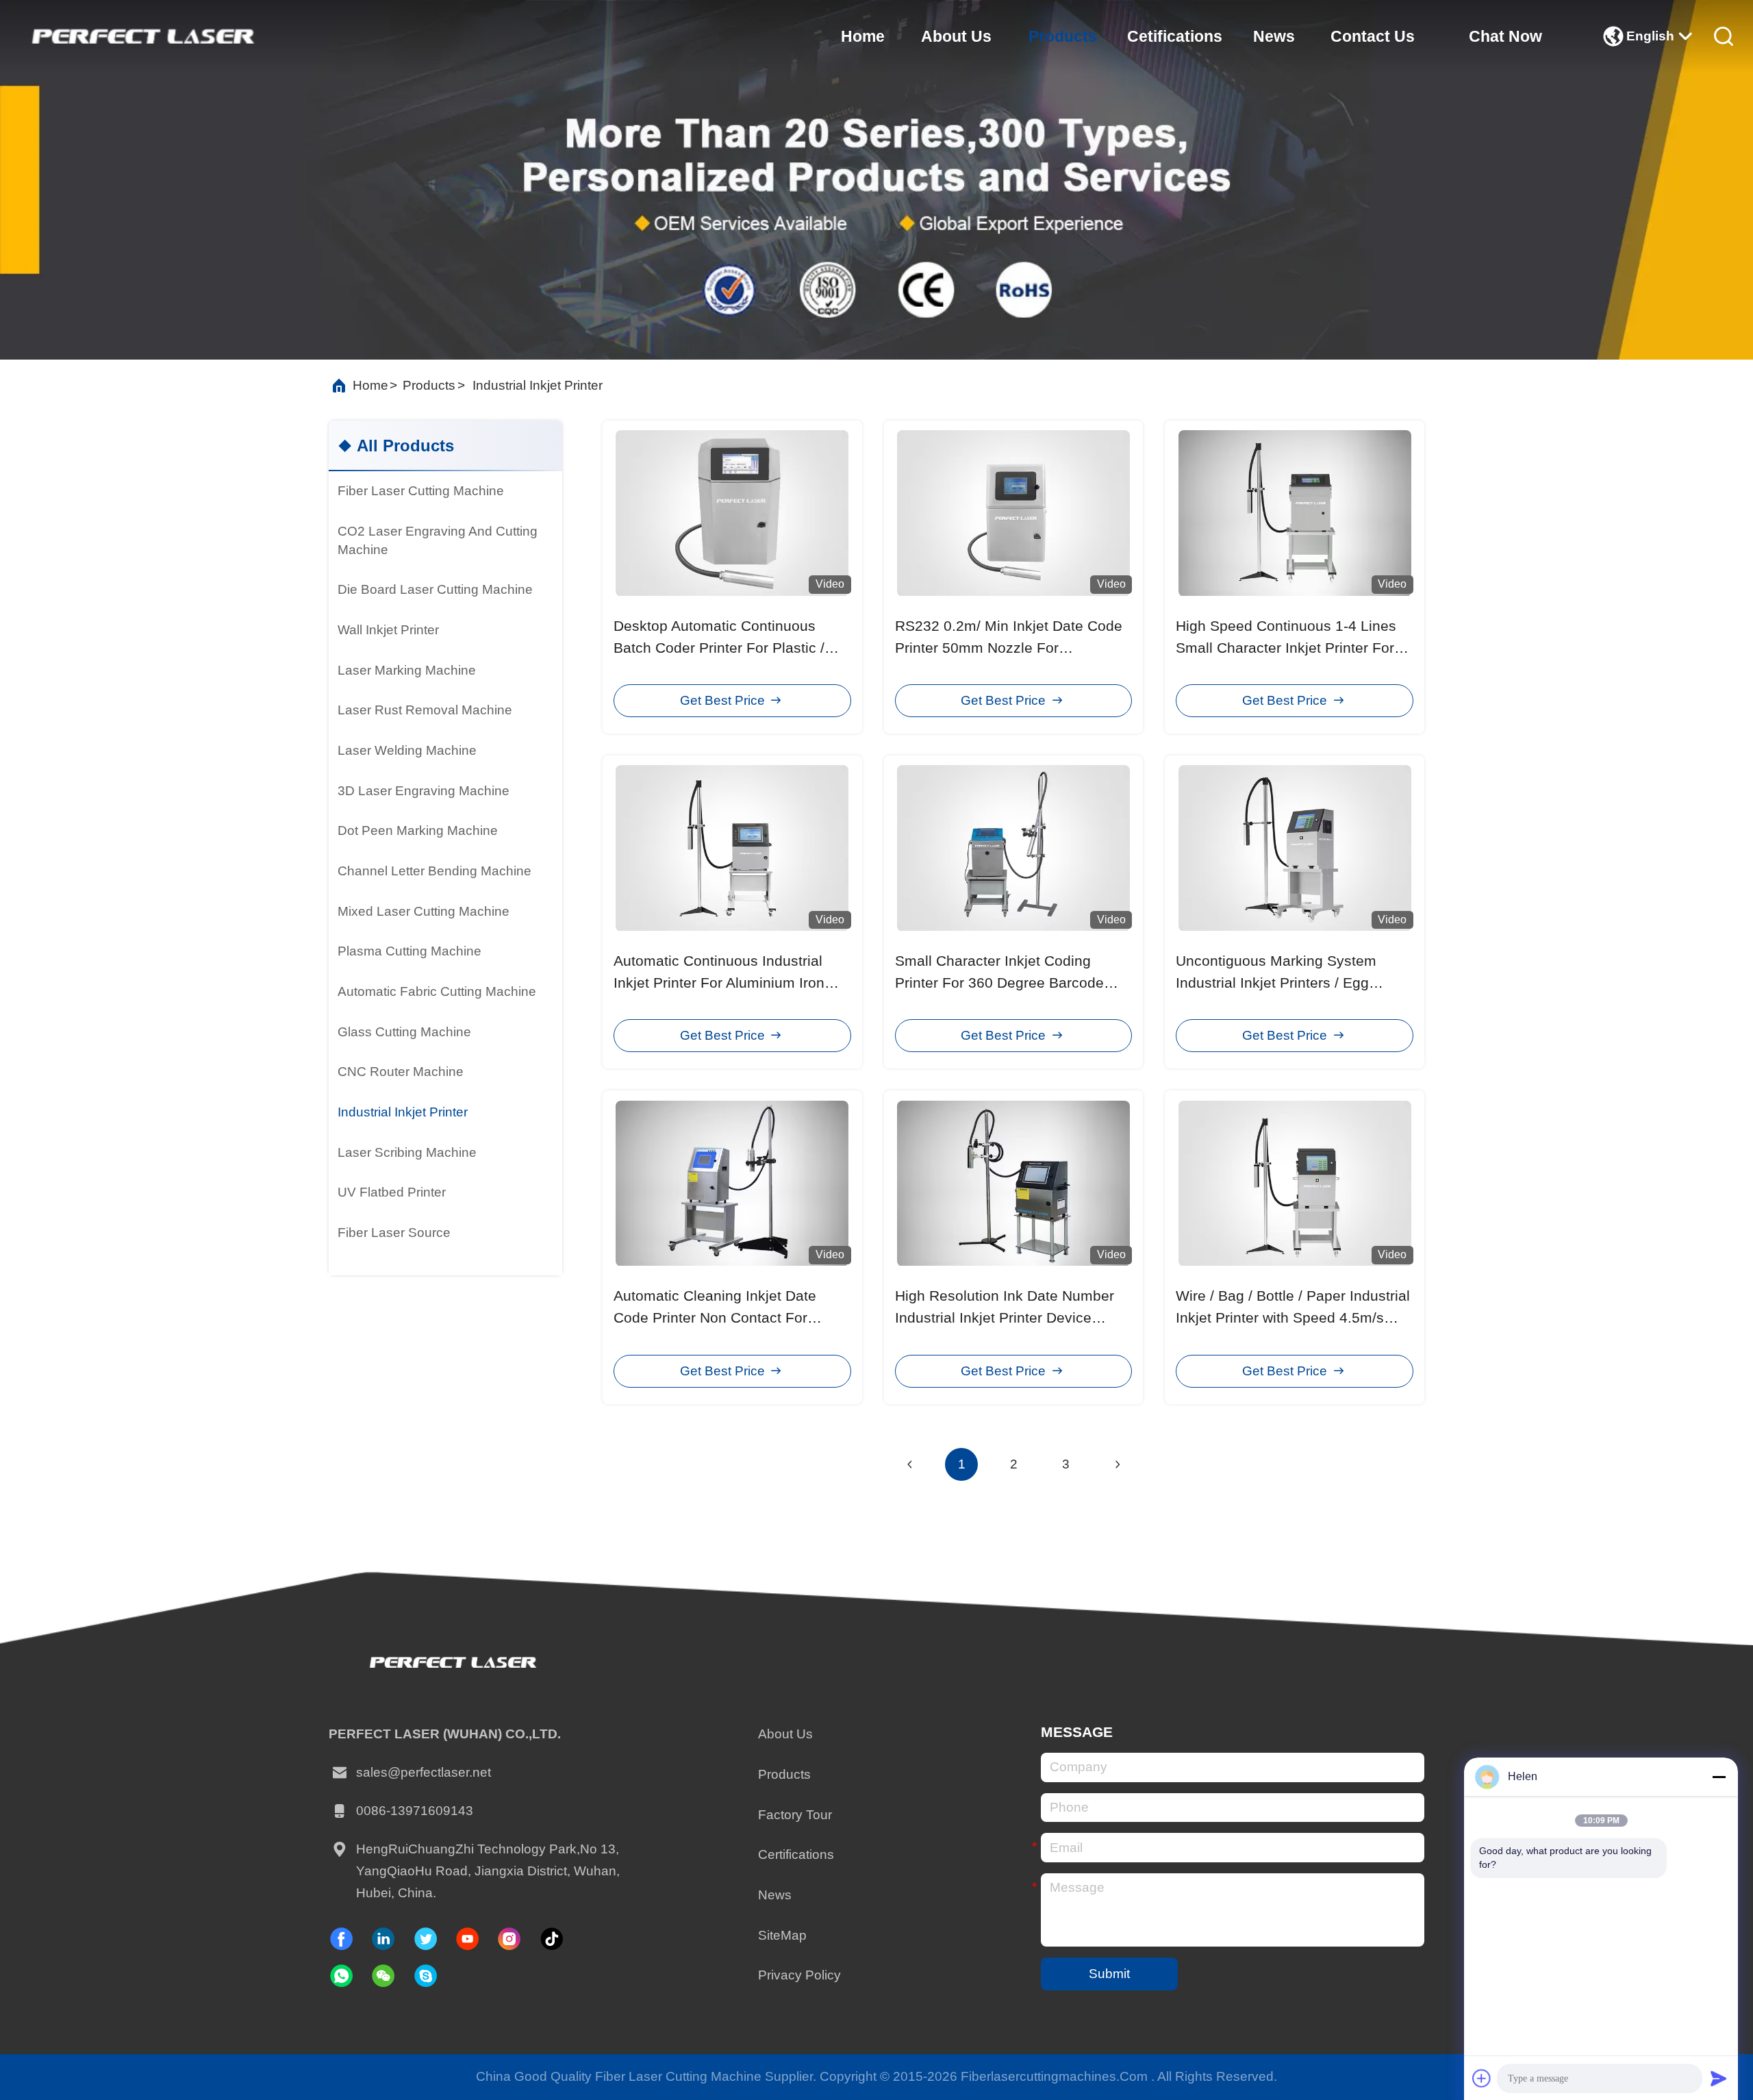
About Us (785, 1734)
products (1063, 36)
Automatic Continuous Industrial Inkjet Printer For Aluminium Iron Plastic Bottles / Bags (719, 983)
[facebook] (341, 1939)
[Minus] (1719, 1777)
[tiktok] (467, 1939)
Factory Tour (795, 1815)
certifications (796, 1854)
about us (956, 36)
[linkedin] (383, 1939)
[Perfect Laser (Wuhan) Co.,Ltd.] (141, 36)
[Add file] (1482, 2078)
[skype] (426, 1976)
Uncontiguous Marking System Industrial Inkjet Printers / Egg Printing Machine (1276, 983)
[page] (1118, 1464)
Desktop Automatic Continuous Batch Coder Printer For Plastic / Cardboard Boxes (719, 648)
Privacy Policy (799, 1975)
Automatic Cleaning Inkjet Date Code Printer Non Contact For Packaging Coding (715, 1318)
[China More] (437, 1264)
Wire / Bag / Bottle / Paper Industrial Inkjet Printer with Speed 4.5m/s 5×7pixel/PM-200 (1293, 1318)
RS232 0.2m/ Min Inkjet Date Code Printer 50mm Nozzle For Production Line (1009, 648)
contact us (1373, 36)
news (1274, 36)
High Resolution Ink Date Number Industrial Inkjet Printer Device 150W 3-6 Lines (1005, 1318)
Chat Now (1505, 36)
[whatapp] (341, 1976)
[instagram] (509, 1939)
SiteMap (782, 1935)
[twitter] (426, 1939)
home (863, 36)
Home (370, 385)
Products (784, 1774)
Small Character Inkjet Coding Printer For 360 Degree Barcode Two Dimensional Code (999, 983)
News (775, 1895)
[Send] (1719, 2078)
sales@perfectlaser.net (424, 1772)
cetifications (1175, 36)
